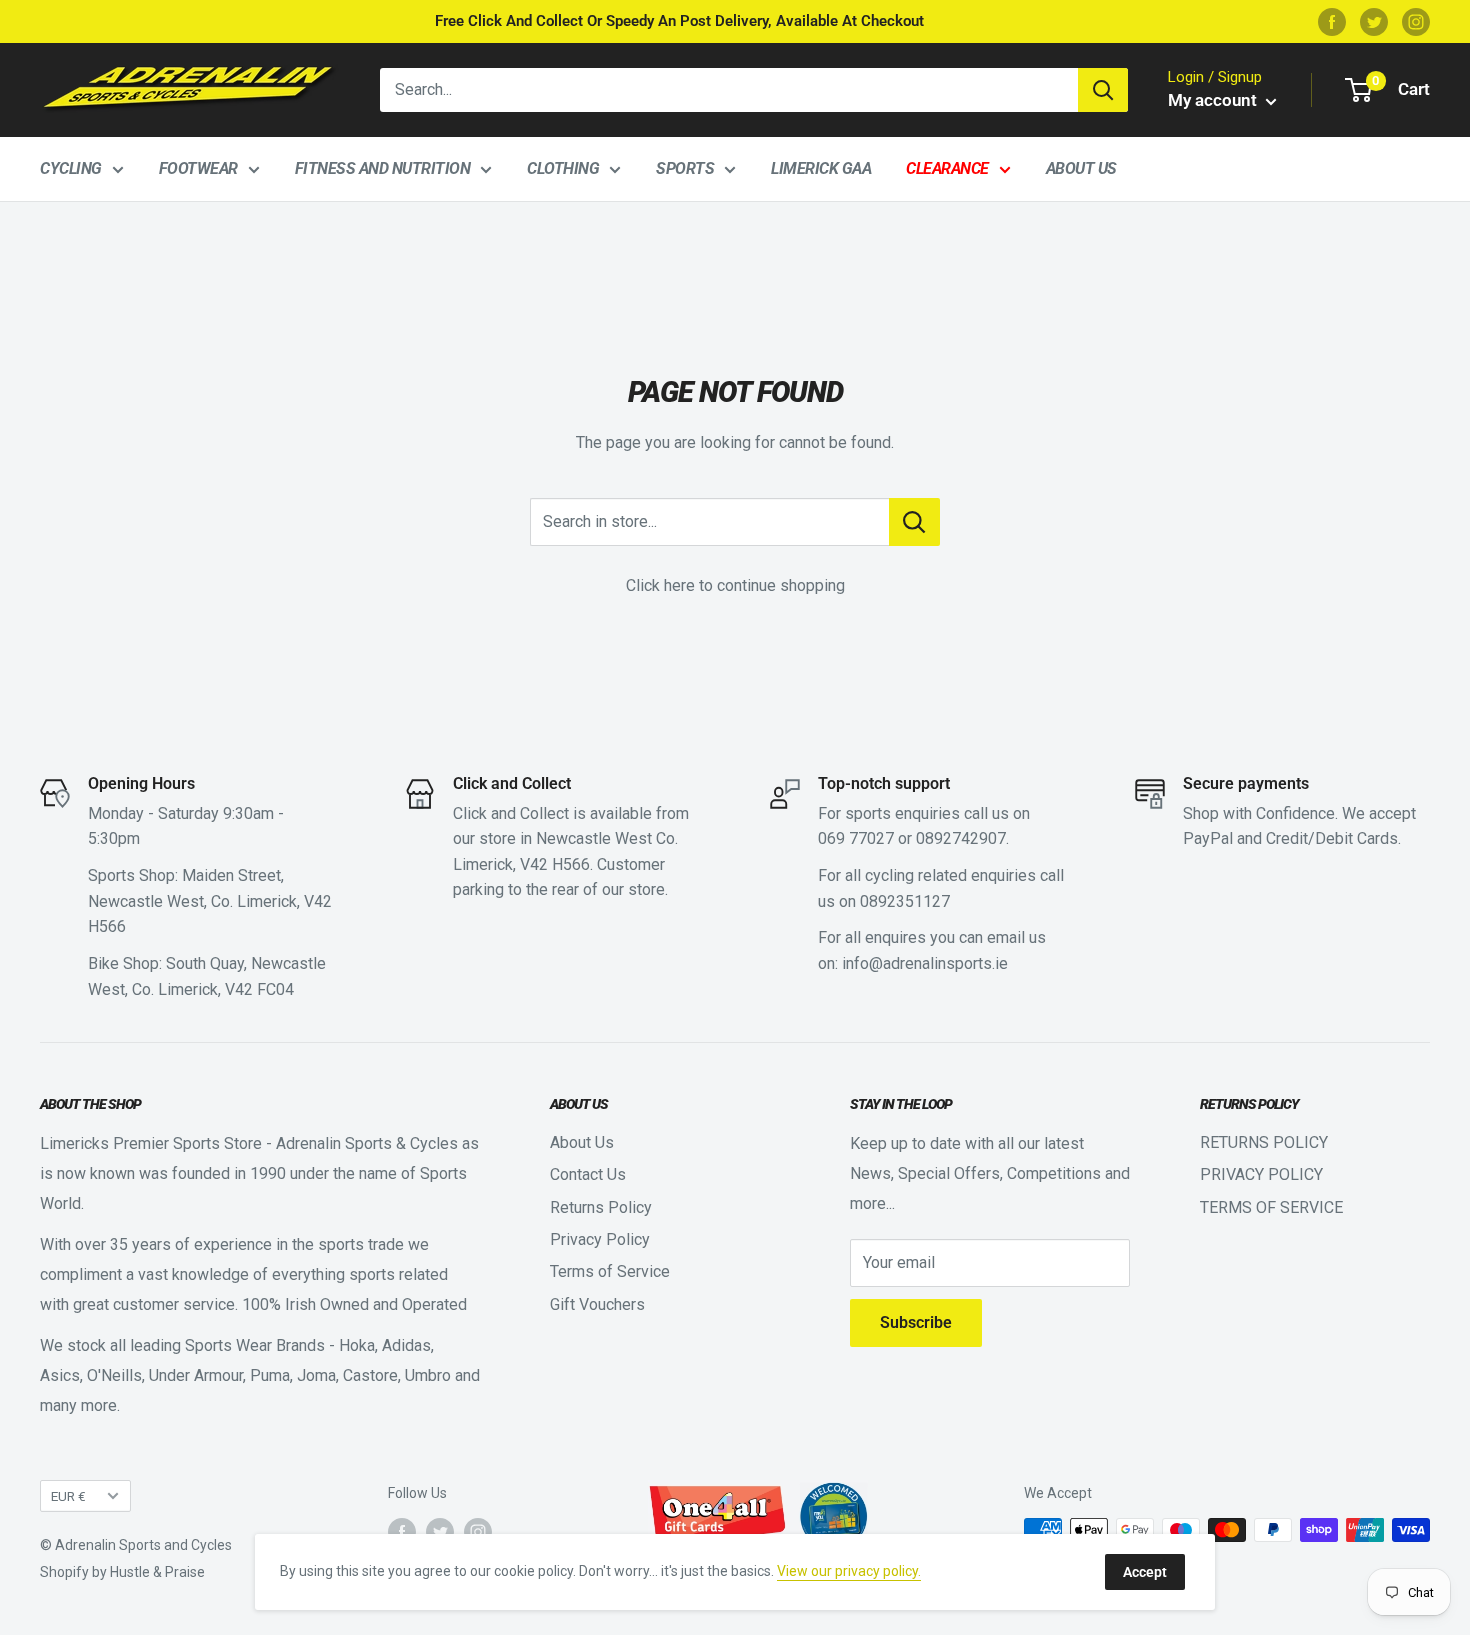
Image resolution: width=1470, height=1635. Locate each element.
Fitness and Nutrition (383, 168)
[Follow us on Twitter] (1374, 21)
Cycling (71, 168)
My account (1214, 100)
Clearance (947, 168)
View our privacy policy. (849, 1571)
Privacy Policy (600, 1239)
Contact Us (588, 1174)
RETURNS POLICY (1264, 1142)
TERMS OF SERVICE (1271, 1207)
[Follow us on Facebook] (1332, 21)
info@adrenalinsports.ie (925, 963)
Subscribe (916, 1322)
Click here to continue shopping (735, 585)
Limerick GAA (821, 168)
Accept (1145, 1572)
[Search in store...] (914, 522)
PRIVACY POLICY (1261, 1174)
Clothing (563, 168)
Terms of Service (610, 1271)
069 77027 (856, 838)
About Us (1081, 168)
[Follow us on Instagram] (1416, 21)
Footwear (198, 168)
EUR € (68, 1496)
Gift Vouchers (597, 1304)
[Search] (1103, 90)
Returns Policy (601, 1207)
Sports (685, 168)
